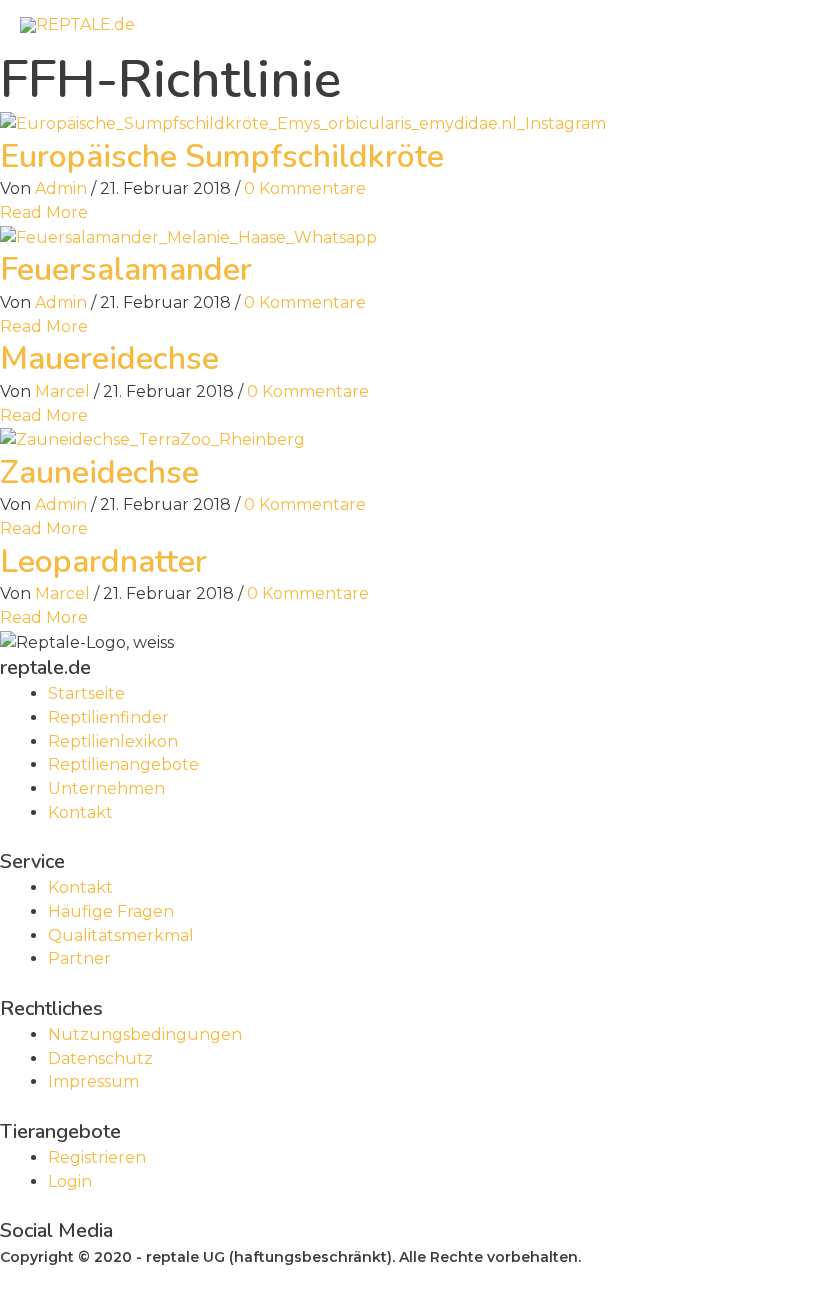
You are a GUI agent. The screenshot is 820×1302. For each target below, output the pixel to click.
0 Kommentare (305, 188)
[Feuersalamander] (188, 236)
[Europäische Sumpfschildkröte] (303, 122)
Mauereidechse (109, 358)
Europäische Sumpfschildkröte (222, 156)
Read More (44, 212)
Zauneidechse (99, 472)
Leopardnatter (103, 561)
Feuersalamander (126, 269)
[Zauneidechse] (152, 438)
